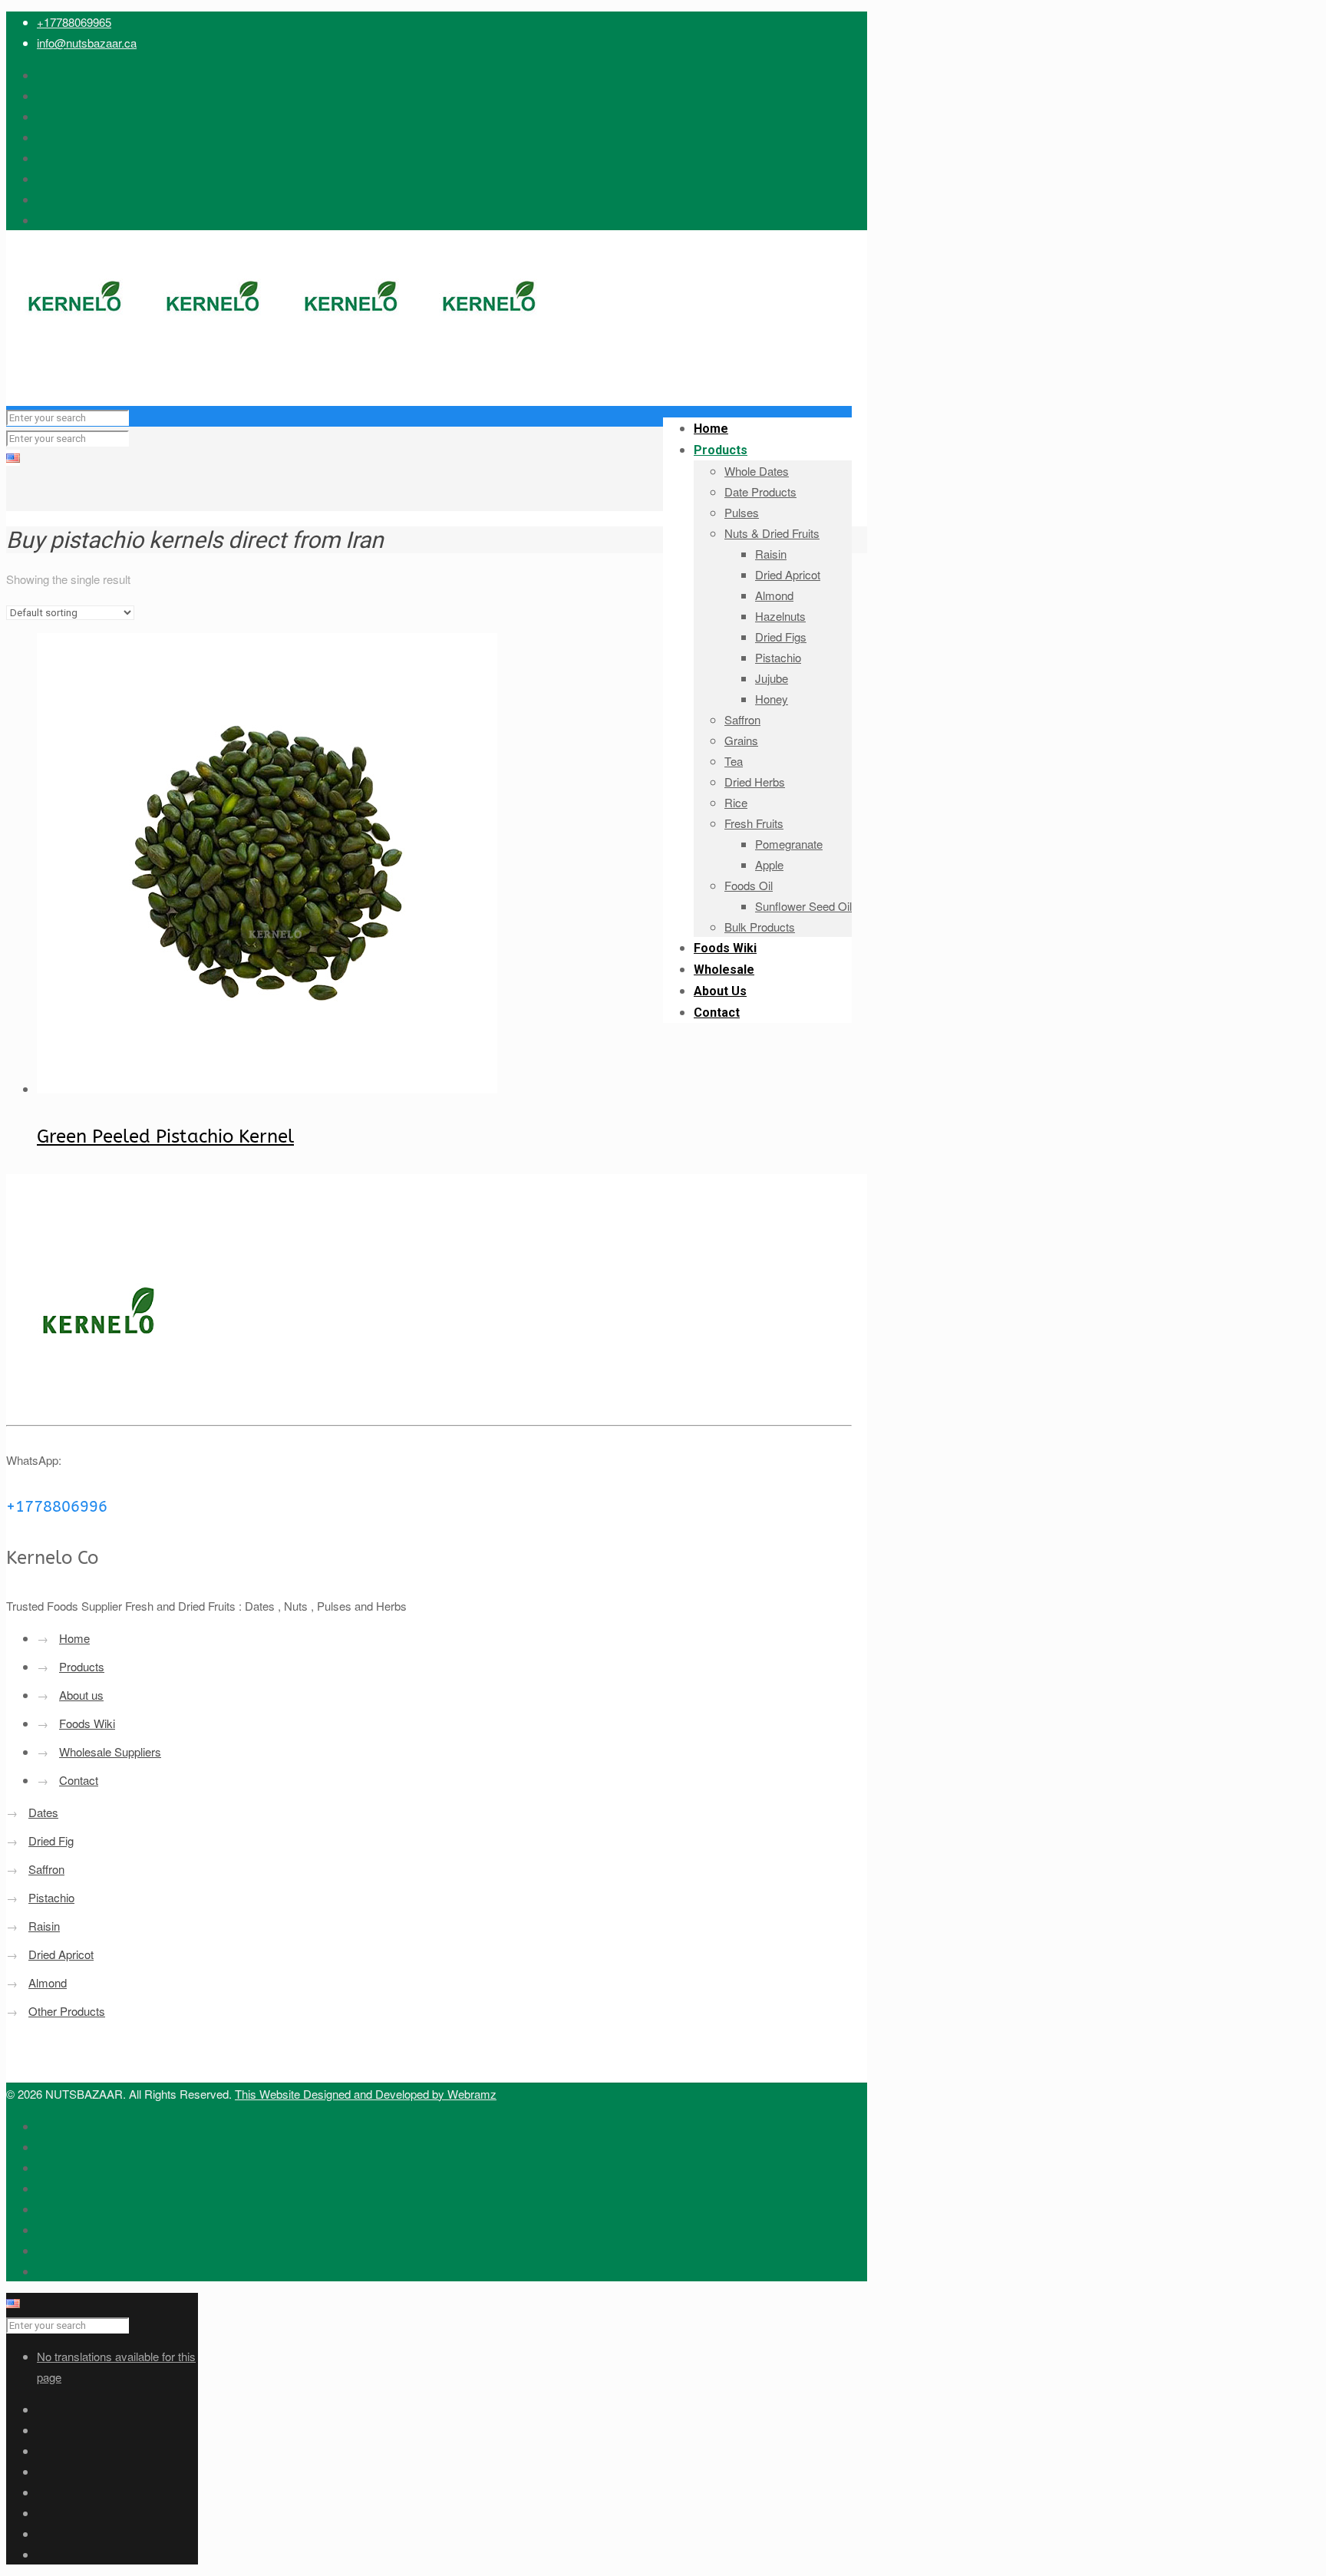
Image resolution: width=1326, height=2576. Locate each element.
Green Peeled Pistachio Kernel (165, 1136)
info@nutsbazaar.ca (87, 43)
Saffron (46, 1869)
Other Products (67, 2011)
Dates (43, 1812)
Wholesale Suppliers (110, 1751)
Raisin (44, 1926)
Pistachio (51, 1897)
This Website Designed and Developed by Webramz (366, 2094)
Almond (48, 1982)
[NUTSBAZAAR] (282, 375)
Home (74, 1638)
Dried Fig (51, 1840)
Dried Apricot (61, 1954)
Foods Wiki (87, 1723)
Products (82, 1666)
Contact (79, 1780)
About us (81, 1695)
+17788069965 (74, 22)
